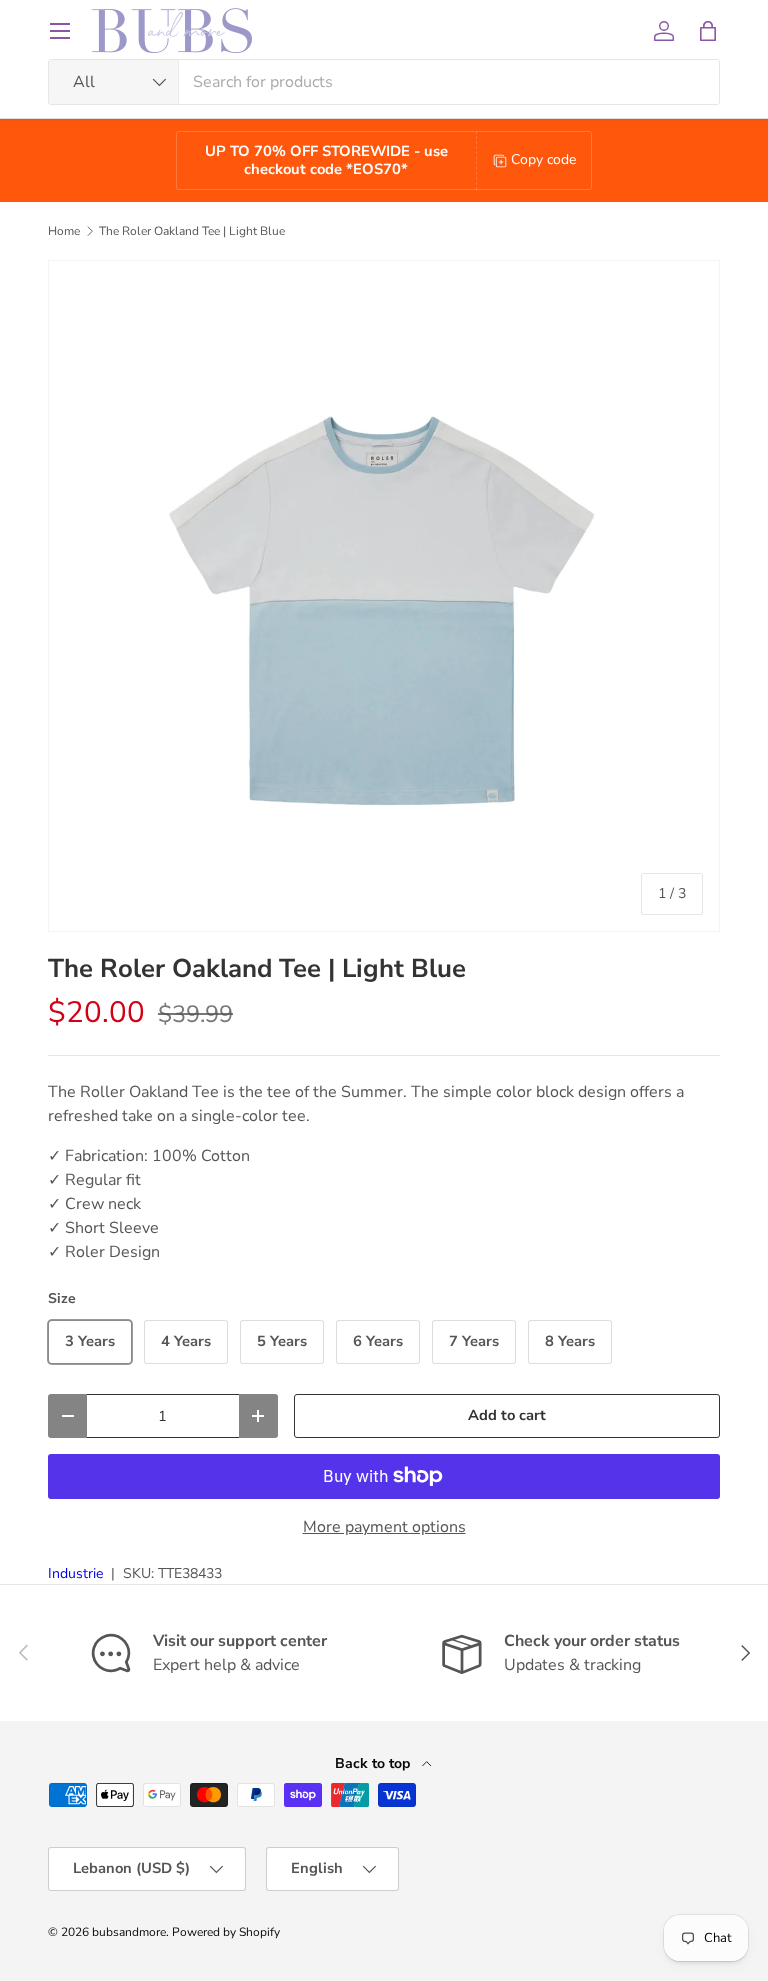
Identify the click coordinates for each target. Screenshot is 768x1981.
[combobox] (384, 82)
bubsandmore (129, 1932)
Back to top (374, 1763)
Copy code (543, 159)
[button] (708, 31)
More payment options (384, 1527)
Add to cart (507, 1415)
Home (64, 231)
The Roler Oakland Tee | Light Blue (192, 231)
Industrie (75, 1573)
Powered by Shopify (226, 1932)
